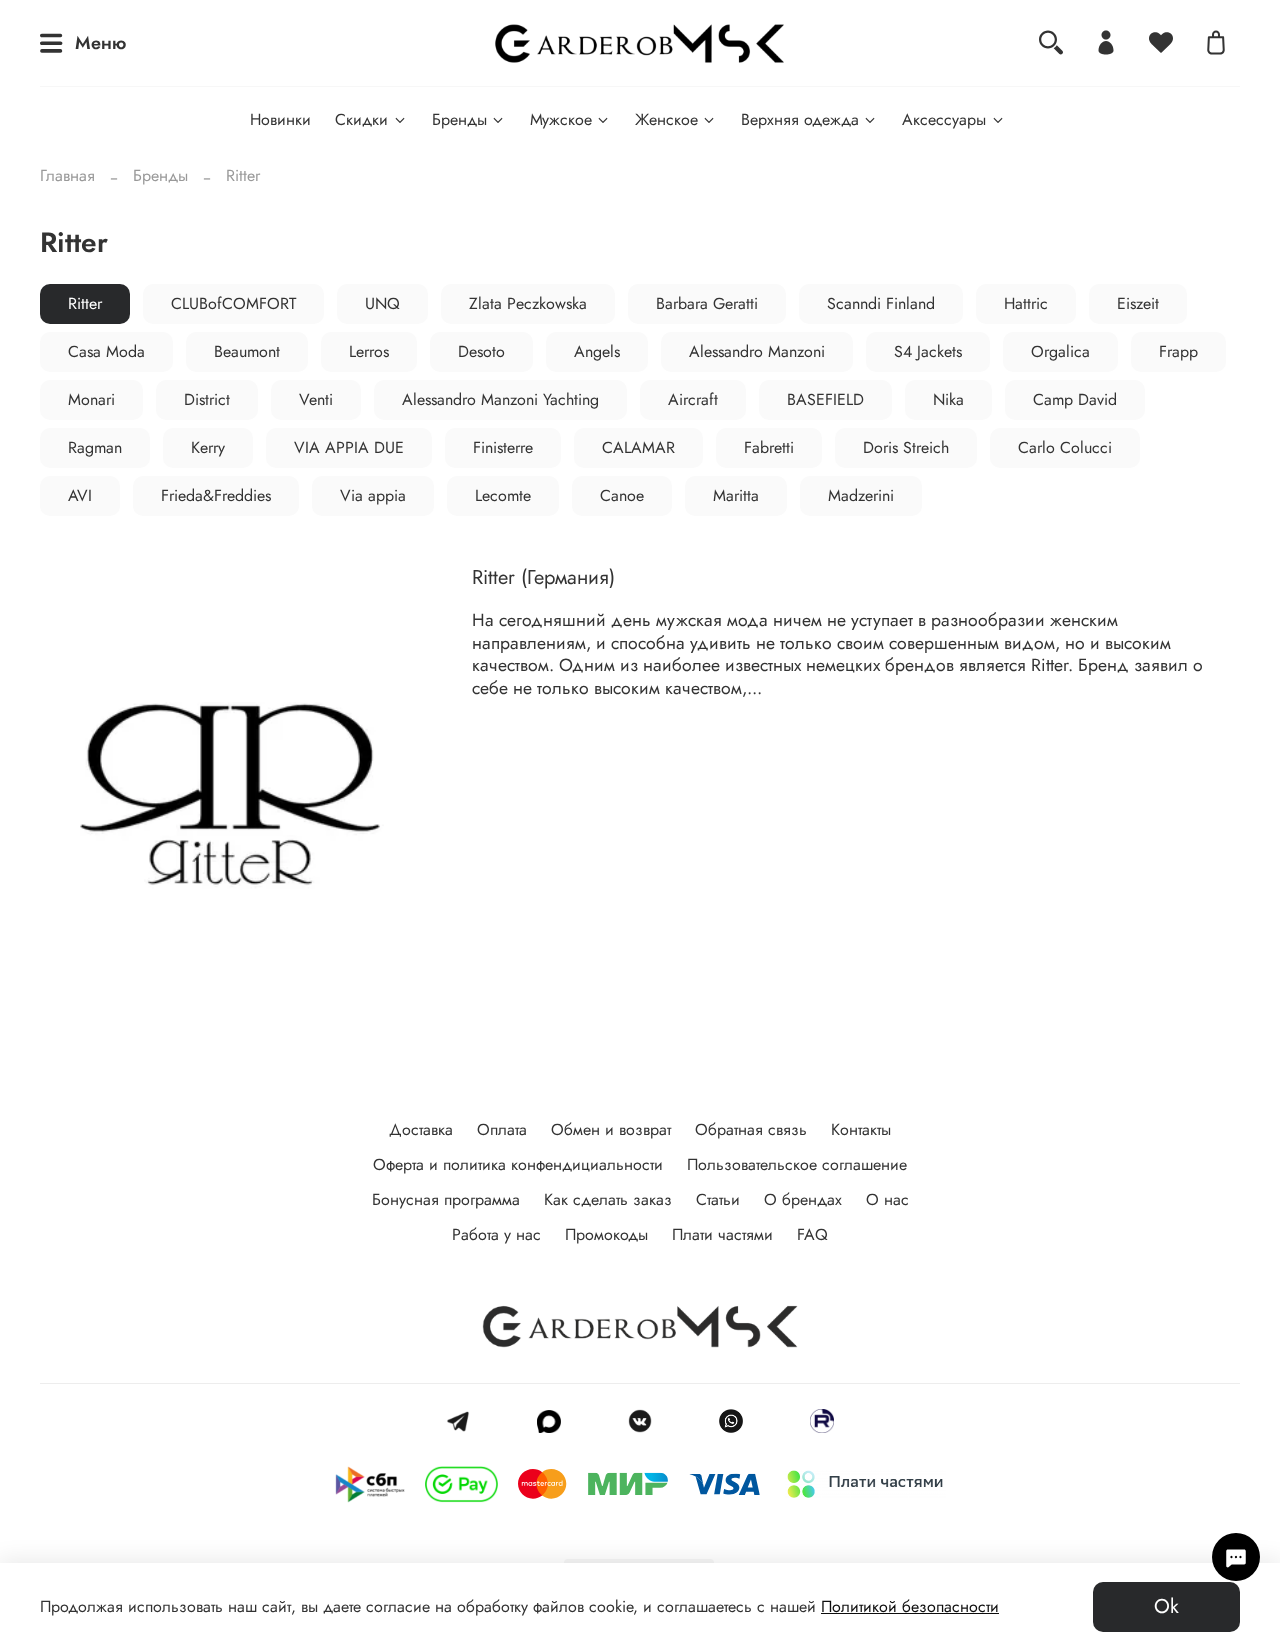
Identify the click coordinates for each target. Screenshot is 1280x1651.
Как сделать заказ (608, 1199)
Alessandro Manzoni (757, 351)
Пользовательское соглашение (797, 1164)
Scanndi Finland (881, 303)
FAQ (812, 1234)
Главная (67, 175)
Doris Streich (906, 447)
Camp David (1075, 399)
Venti (316, 399)
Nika (948, 399)
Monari (91, 399)
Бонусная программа (446, 1199)
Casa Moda (106, 351)
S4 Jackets (928, 351)
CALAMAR (638, 447)
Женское (666, 119)
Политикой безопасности (910, 1606)
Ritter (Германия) (543, 577)
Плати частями (722, 1234)
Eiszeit (1138, 303)
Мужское (561, 119)
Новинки (280, 119)
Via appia (373, 495)
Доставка (421, 1129)
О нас (887, 1199)
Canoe (622, 495)
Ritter (85, 303)
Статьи (718, 1199)
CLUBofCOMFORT (233, 303)
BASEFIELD (825, 399)
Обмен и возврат (611, 1129)
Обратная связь (751, 1129)
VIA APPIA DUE (349, 447)
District (207, 399)
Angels (597, 351)
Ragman (95, 447)
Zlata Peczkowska (528, 303)
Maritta (736, 495)
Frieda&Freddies (216, 495)
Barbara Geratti (707, 303)
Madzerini (861, 495)
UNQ (382, 303)
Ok (1166, 1606)
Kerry (208, 447)
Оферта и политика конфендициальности (518, 1164)
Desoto (481, 351)
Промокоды (606, 1234)
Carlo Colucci (1065, 447)
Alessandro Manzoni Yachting (500, 399)
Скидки (361, 119)
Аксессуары (944, 119)
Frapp (1178, 351)
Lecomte (503, 495)
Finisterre (503, 447)
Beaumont (247, 351)
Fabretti (769, 447)
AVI (80, 495)
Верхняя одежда (800, 119)
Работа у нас (496, 1234)
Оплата (502, 1129)
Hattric (1026, 303)
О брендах (803, 1199)
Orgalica (1060, 351)
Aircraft (693, 399)
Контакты (861, 1129)
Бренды (459, 119)
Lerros (369, 351)
